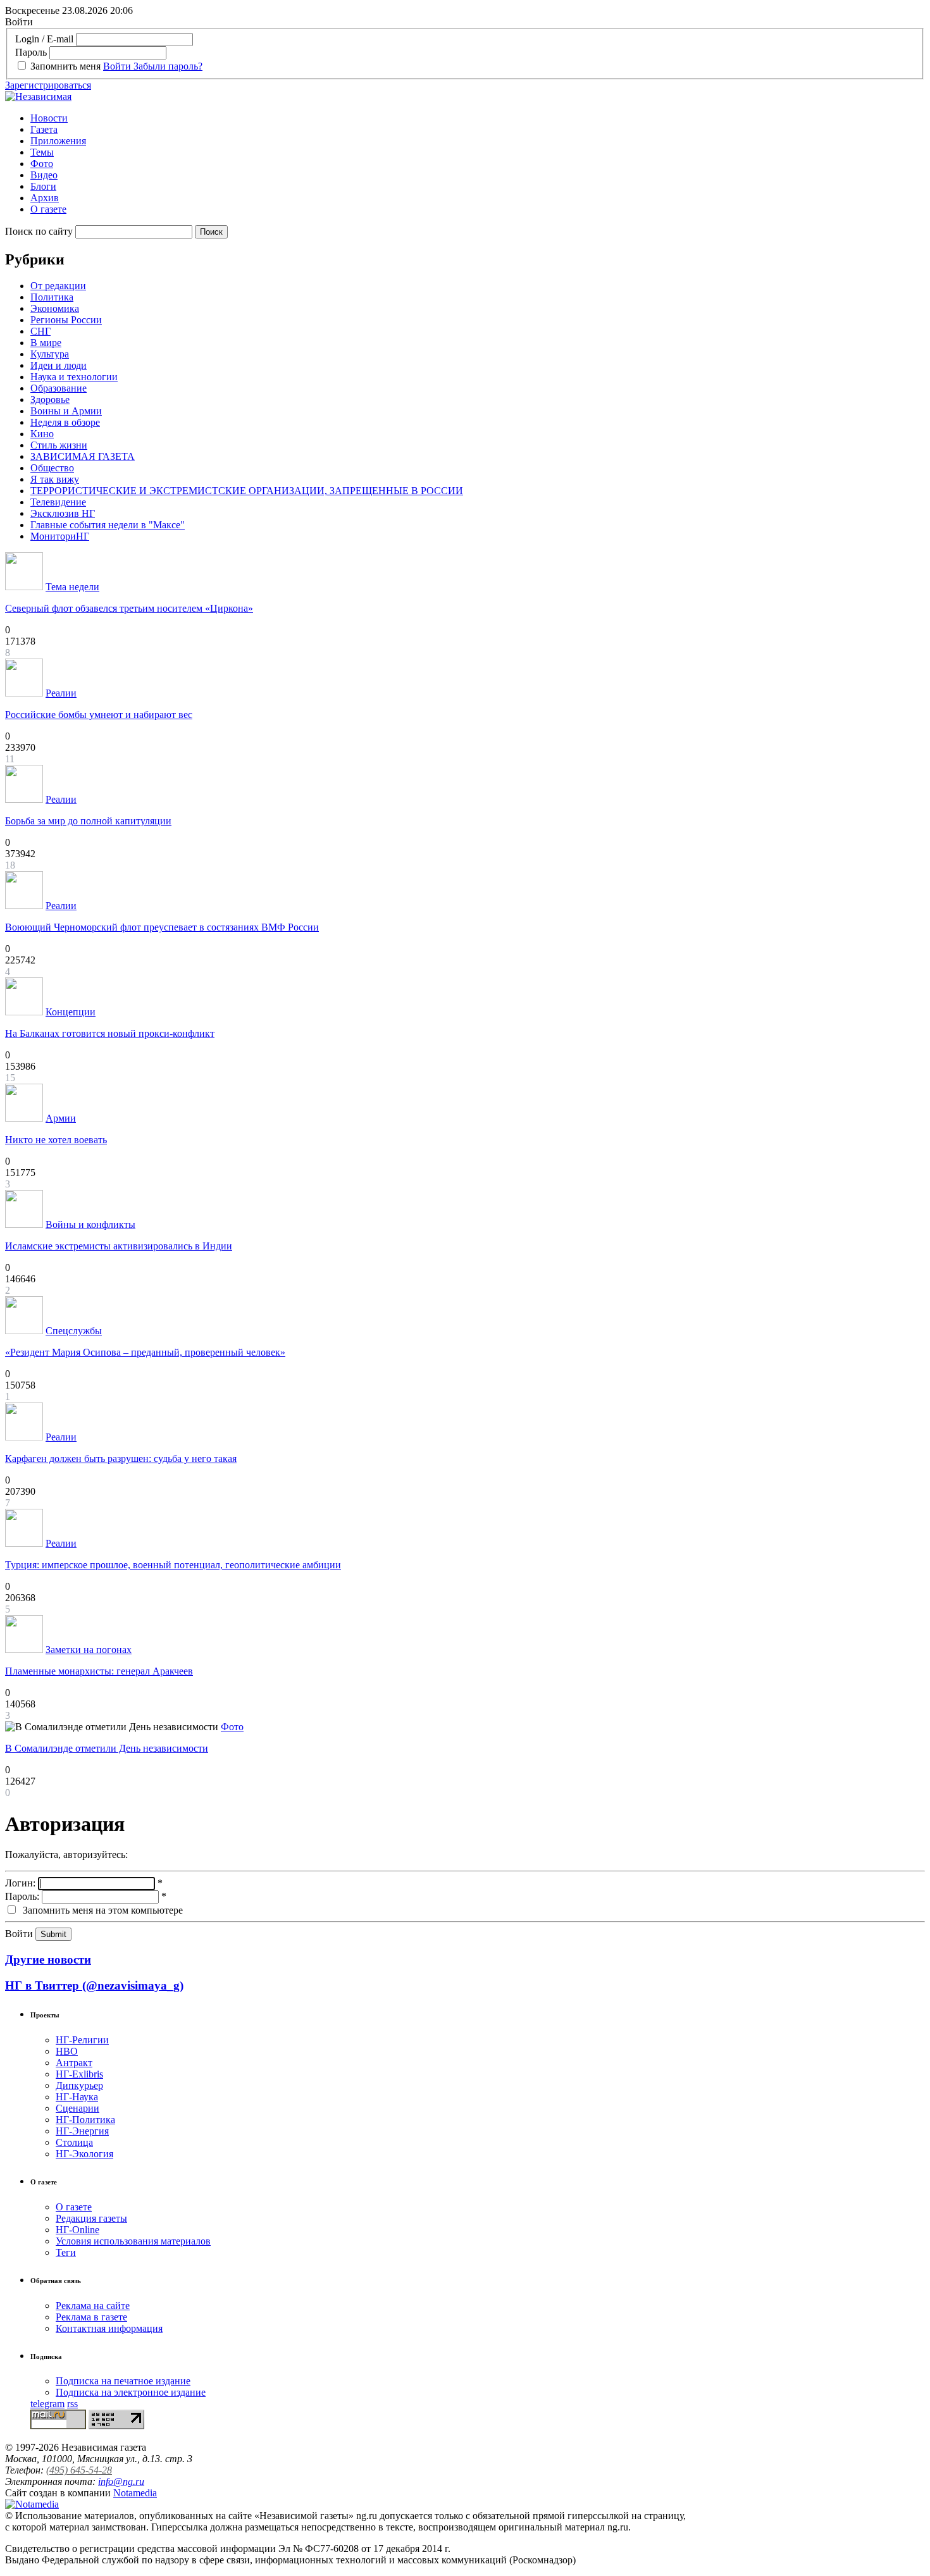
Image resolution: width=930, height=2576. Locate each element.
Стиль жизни (59, 445)
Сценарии (77, 2108)
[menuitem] (478, 118)
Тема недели (72, 587)
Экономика (55, 308)
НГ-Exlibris (79, 2074)
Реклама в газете (91, 2317)
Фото (42, 164)
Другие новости (48, 1960)
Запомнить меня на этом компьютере (102, 1910)
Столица (74, 2142)
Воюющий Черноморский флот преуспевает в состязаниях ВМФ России (162, 927)
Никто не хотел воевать (56, 1140)
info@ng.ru (121, 2481)
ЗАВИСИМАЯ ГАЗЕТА (83, 456)
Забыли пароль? (168, 66)
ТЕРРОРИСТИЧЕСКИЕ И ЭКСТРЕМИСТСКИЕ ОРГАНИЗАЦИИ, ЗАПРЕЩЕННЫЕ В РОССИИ (247, 491)
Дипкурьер (79, 2085)
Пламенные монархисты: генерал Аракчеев (99, 1671)
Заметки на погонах (89, 1650)
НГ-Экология (84, 2154)
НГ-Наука (77, 2097)
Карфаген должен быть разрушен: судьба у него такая (121, 1458)
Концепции (71, 1012)
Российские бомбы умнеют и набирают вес (99, 715)
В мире (46, 343)
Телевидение (58, 502)
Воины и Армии (66, 411)
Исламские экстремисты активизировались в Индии (119, 1246)
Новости (49, 118)
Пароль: (22, 1896)
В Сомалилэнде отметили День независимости (107, 1748)
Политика (52, 297)
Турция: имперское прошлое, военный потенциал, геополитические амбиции (173, 1565)
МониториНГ (60, 536)
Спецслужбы (74, 1331)
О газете (48, 209)
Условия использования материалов (133, 2241)
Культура (50, 354)
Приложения (58, 141)
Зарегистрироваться (48, 85)
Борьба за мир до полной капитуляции (88, 821)
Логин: (20, 1883)
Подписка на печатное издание (123, 2381)
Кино (42, 434)
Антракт (74, 2063)
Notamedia (135, 2493)
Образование (59, 388)
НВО (67, 2051)
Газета (44, 129)
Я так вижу (55, 479)
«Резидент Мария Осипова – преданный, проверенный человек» (145, 1352)
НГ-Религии (82, 2040)
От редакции (58, 286)
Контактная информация (109, 2328)
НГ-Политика (85, 2120)
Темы (42, 152)
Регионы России (66, 320)
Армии (61, 1118)
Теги (66, 2252)
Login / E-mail (44, 39)
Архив (45, 198)
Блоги (43, 186)
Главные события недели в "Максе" (108, 525)
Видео (44, 175)
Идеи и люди (59, 365)
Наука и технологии (74, 377)
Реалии (61, 693)
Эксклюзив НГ (63, 513)
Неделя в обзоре (65, 422)
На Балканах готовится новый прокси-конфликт (110, 1033)
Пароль (31, 52)
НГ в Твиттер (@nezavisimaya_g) (94, 1985)
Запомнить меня (65, 66)
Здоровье (50, 399)
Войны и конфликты (90, 1224)
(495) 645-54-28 (79, 2470)
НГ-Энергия (82, 2131)
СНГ (40, 331)
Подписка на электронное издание (131, 2392)
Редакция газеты (91, 2218)
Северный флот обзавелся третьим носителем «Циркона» (129, 608)
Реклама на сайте (93, 2306)
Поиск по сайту (39, 231)
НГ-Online (77, 2230)
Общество (52, 468)
